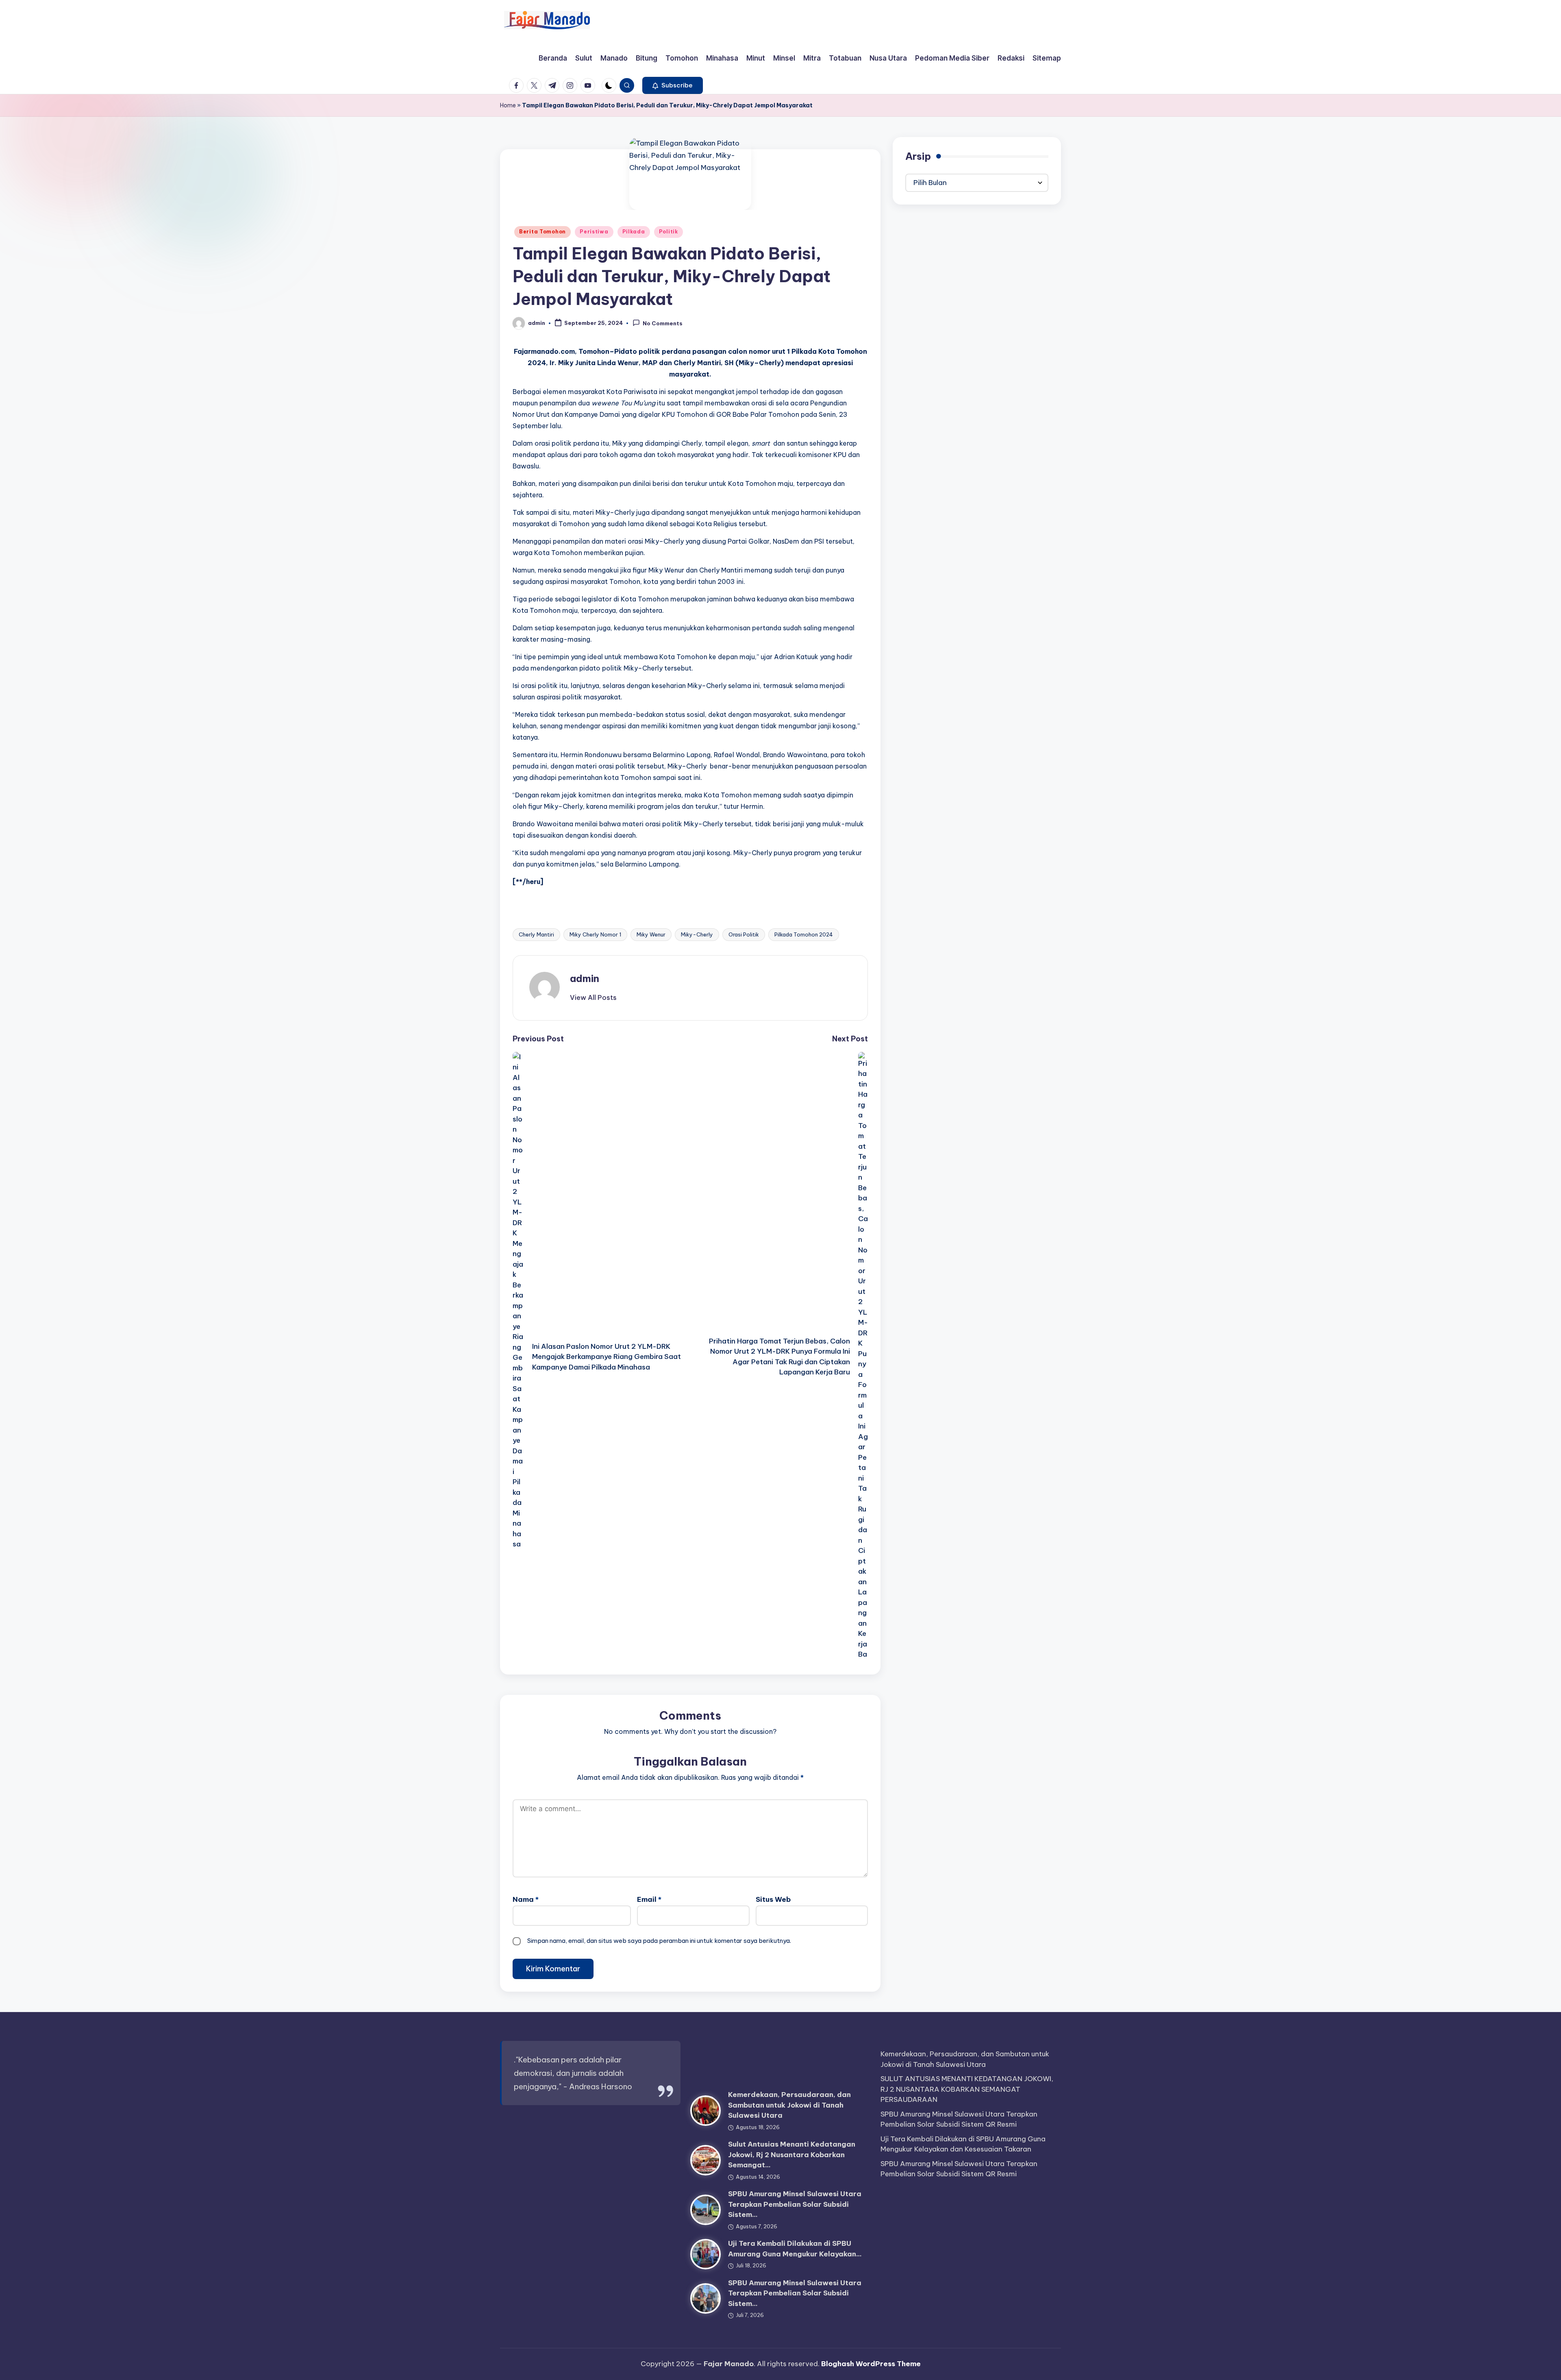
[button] (673, 85)
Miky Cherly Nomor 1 (595, 934)
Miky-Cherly (697, 934)
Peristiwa (594, 232)
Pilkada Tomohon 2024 (804, 934)
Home (508, 105)
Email (649, 1899)
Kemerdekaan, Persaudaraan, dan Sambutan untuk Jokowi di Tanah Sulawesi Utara (789, 2105)
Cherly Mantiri (536, 934)
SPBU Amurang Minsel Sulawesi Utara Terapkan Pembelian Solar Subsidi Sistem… (795, 2204)
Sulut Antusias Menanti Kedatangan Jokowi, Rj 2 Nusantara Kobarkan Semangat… (792, 2155)
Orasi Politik (744, 934)
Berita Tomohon (542, 232)
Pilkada (634, 232)
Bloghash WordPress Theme (871, 2364)
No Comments (663, 324)
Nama (526, 1899)
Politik (669, 232)
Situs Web (773, 1899)
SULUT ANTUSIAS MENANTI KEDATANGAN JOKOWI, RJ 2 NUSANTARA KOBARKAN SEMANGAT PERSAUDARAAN (967, 2089)
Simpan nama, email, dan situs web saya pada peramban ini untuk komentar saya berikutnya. (659, 1941)
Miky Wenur (651, 934)
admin (585, 978)
